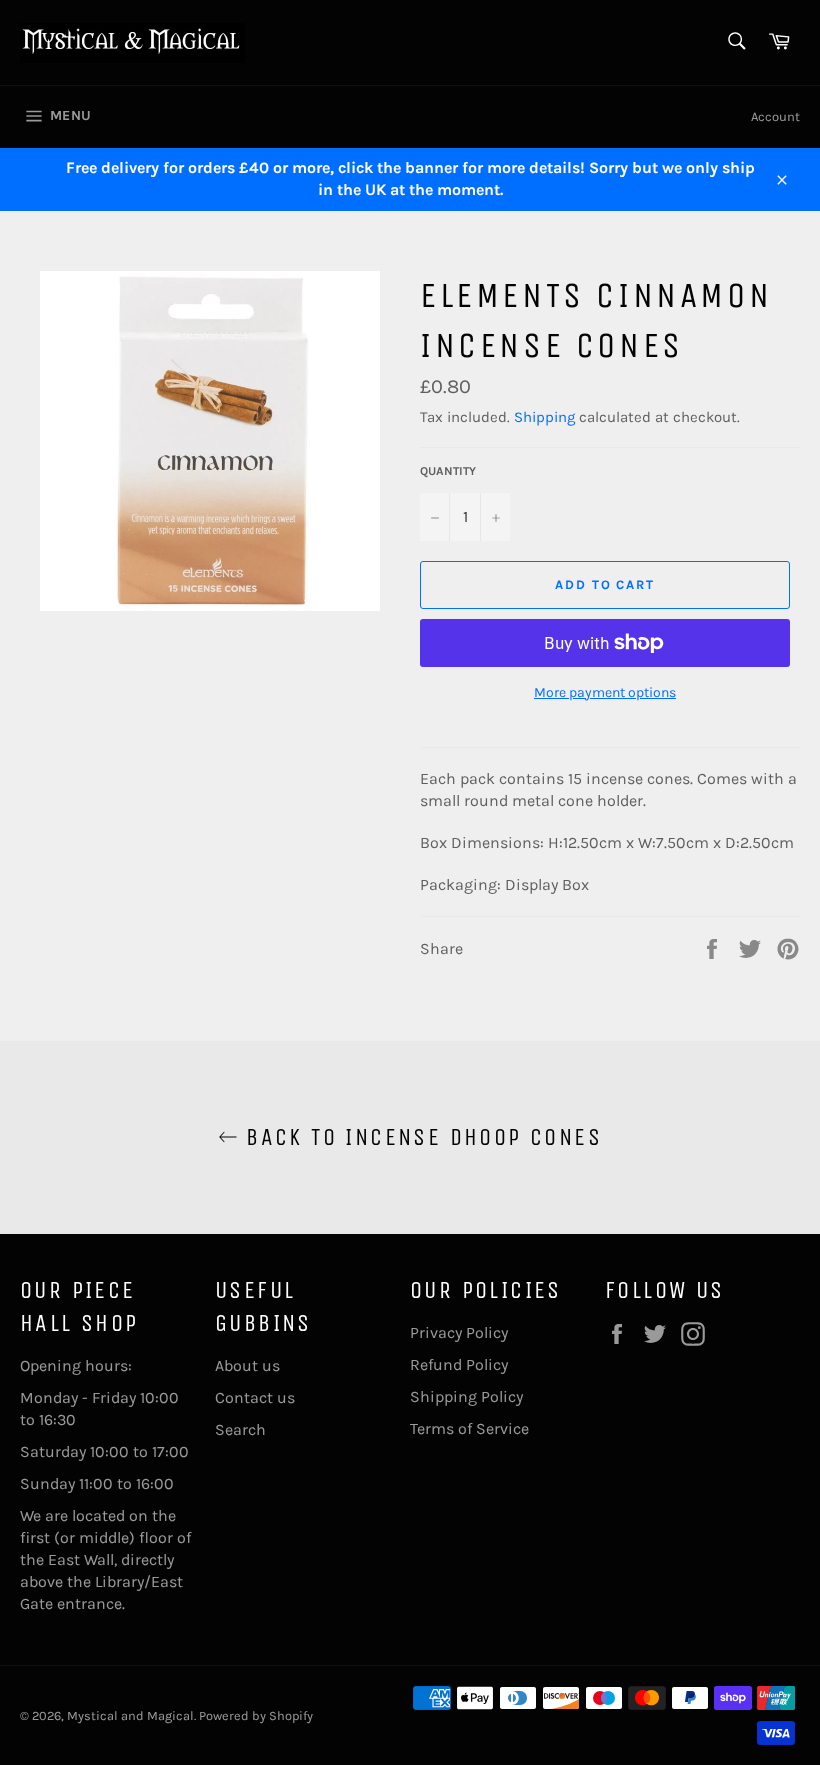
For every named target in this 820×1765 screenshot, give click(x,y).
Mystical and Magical (130, 1715)
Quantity (448, 471)
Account (775, 116)
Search (240, 1429)
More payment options (605, 692)
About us (247, 1365)
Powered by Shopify (256, 1715)
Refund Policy (459, 1364)
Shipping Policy (466, 1396)
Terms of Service (469, 1428)
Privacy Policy (459, 1332)
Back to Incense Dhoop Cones (420, 1137)
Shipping (544, 417)
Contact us (255, 1397)
